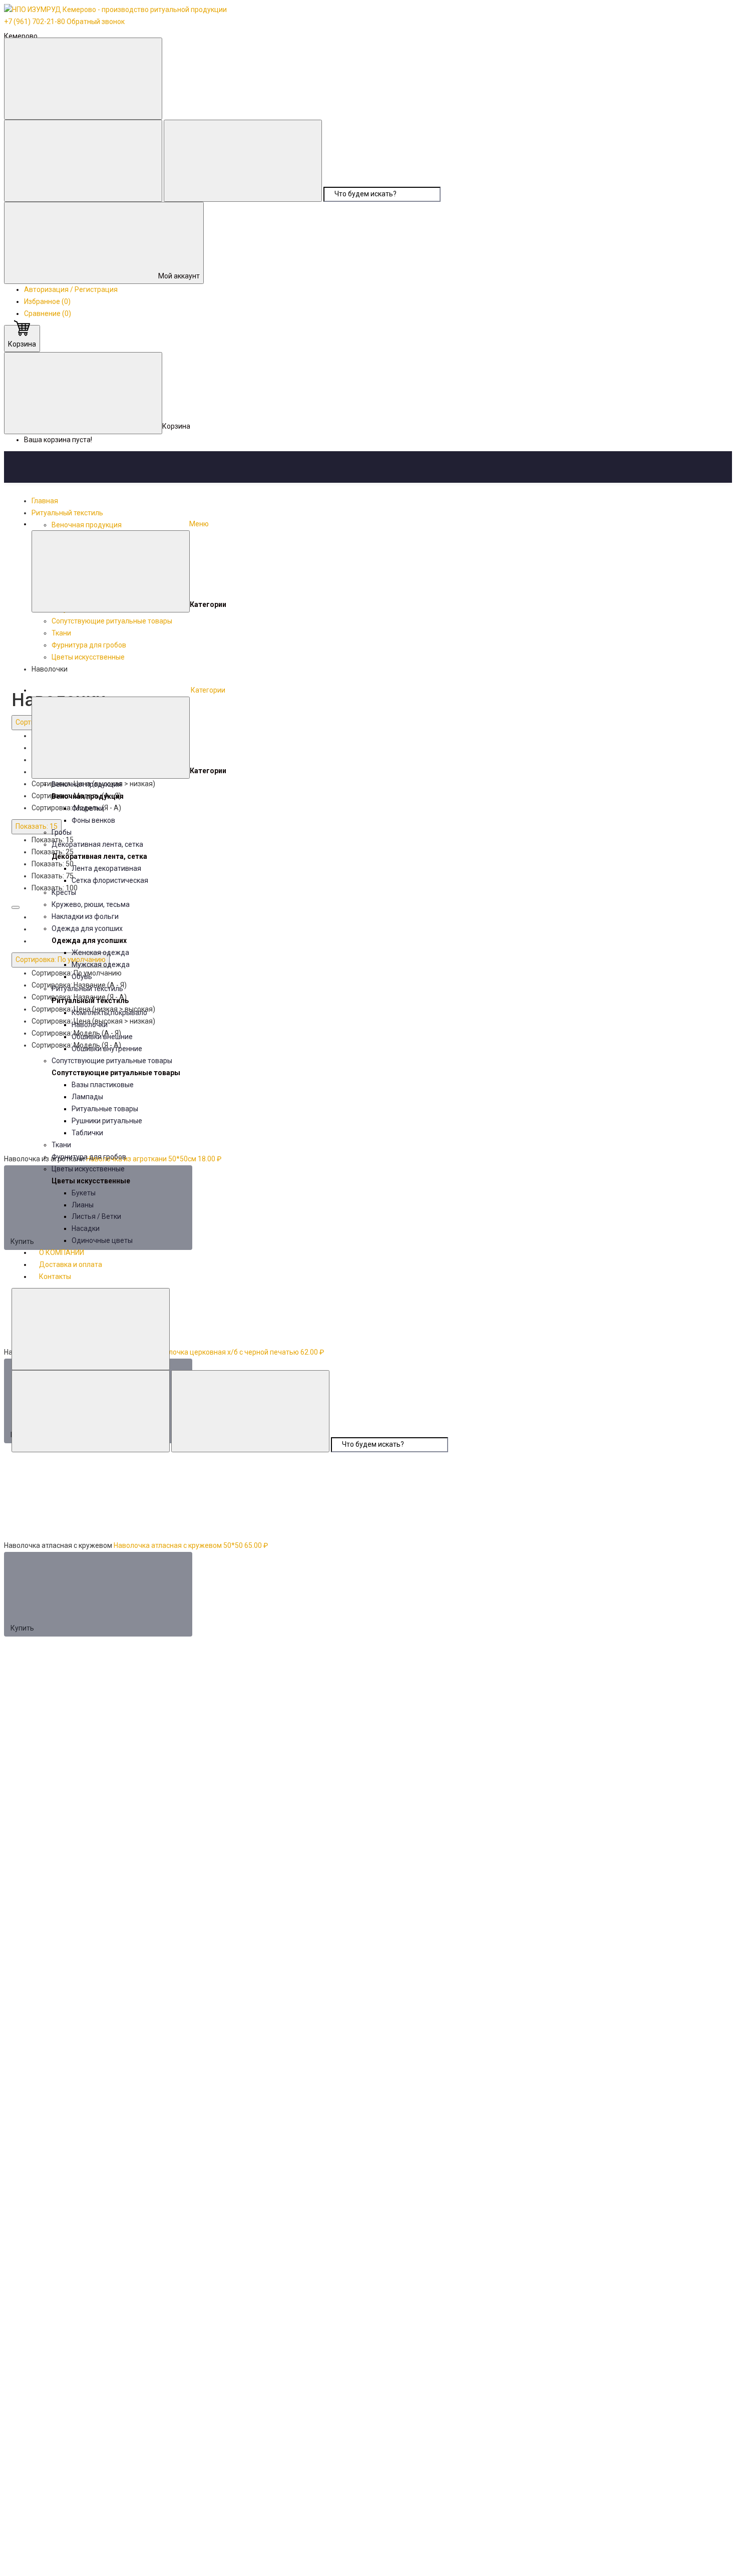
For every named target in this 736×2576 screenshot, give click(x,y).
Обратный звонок (96, 22)
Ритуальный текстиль (87, 989)
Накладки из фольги (85, 916)
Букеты (84, 1193)
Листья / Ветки (96, 1216)
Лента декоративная (106, 868)
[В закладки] (250, 1486)
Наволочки (90, 1025)
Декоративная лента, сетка (97, 844)
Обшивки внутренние (107, 1049)
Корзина (22, 344)
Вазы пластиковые (103, 1085)
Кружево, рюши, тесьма (91, 904)
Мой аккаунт (179, 276)
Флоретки (88, 808)
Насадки (86, 1228)
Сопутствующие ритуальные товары (112, 1061)
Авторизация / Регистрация (71, 289)
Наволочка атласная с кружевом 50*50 (178, 1545)
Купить (23, 1628)
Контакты (55, 1276)
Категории (207, 690)
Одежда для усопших (87, 928)
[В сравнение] (86, 1486)
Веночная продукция (87, 784)
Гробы (62, 832)
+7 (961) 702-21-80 (35, 22)
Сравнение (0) (48, 313)
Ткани (61, 1145)
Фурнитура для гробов (89, 1157)
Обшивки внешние (102, 1037)
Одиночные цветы (102, 1240)
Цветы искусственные (88, 1169)
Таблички (87, 1133)
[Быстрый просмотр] (275, 1594)
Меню (199, 524)
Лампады (87, 1097)
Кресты (64, 892)
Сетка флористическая (110, 880)
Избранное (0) (47, 301)
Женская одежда (100, 952)
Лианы (83, 1205)
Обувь (82, 977)
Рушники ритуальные (107, 1121)
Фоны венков (93, 820)
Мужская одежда (101, 964)
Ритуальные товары (105, 1109)
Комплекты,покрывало (109, 1013)
